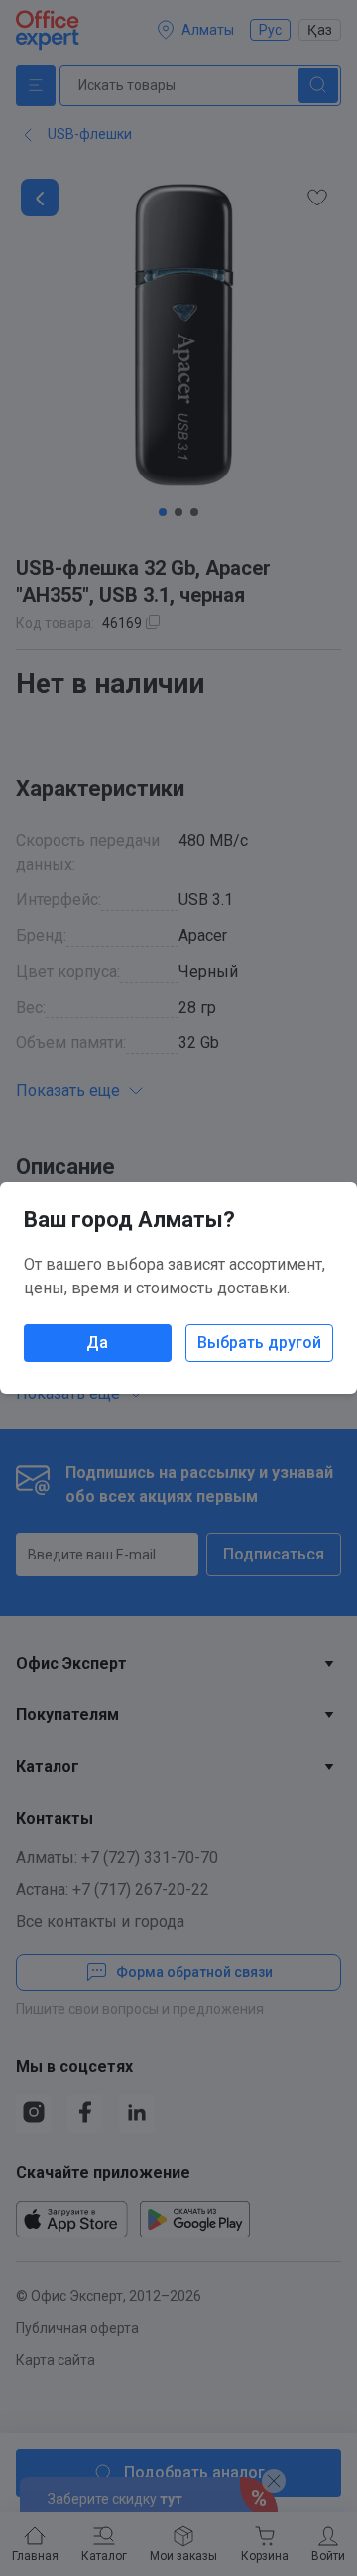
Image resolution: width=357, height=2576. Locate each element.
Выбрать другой (259, 1343)
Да (97, 1343)
